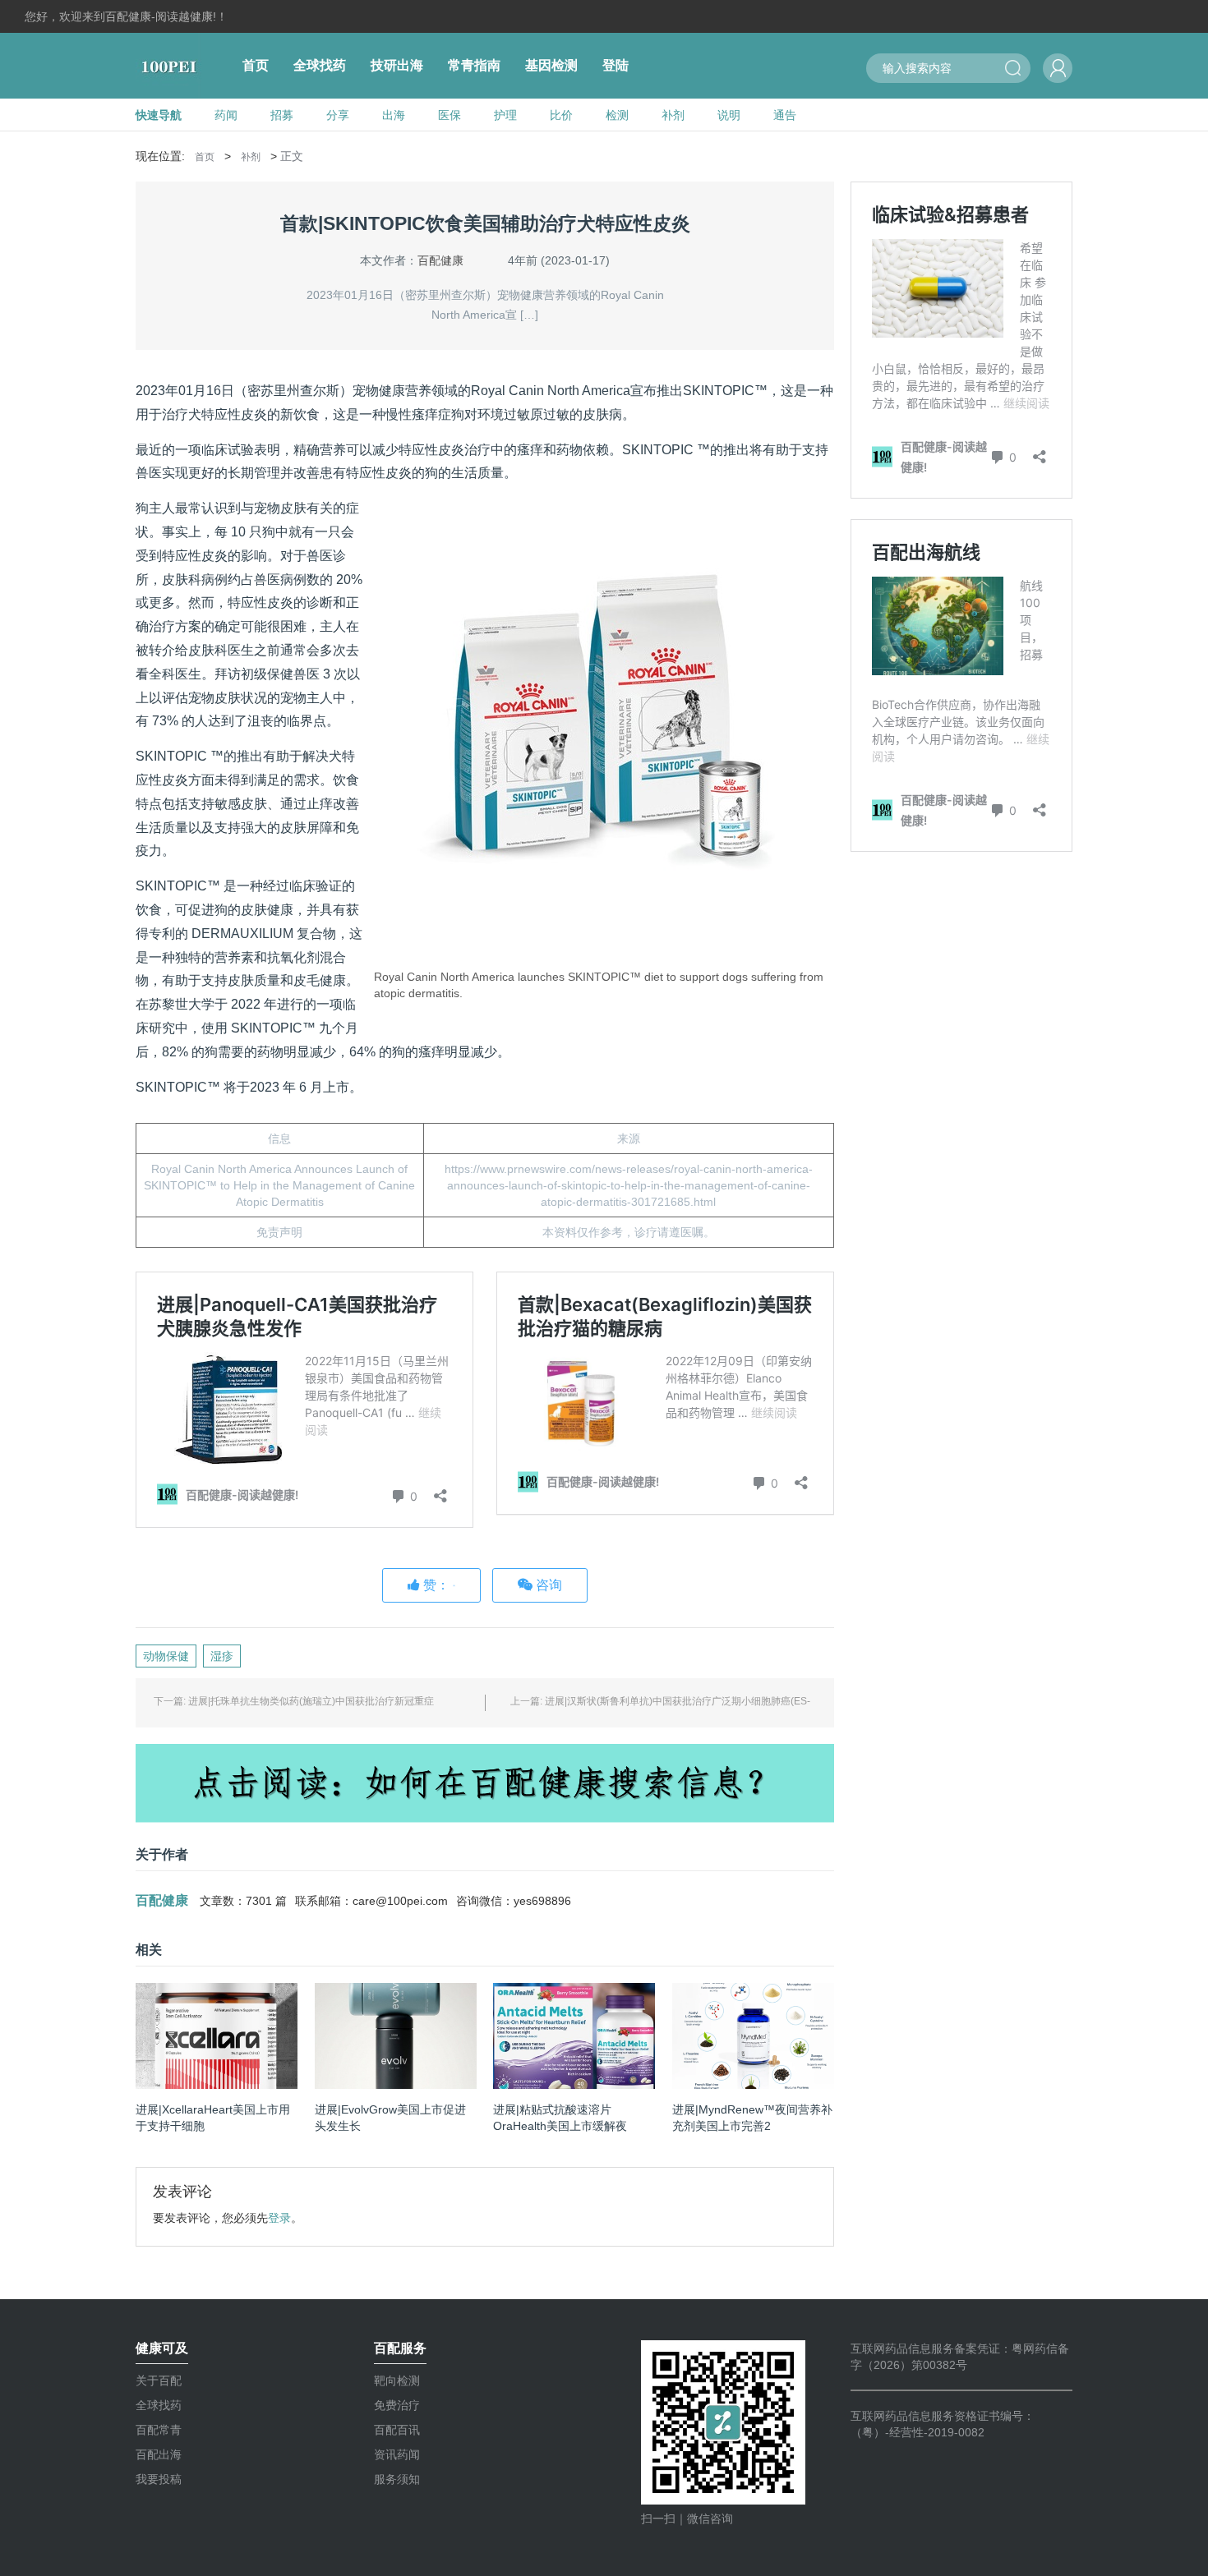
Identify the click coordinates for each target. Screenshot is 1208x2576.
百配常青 (159, 2430)
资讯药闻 (397, 2454)
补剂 (673, 115)
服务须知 (397, 2479)
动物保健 (166, 1656)
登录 (279, 2218)
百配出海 (159, 2454)
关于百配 (159, 2380)
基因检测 (551, 65)
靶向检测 (397, 2380)
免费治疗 (397, 2405)
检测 (617, 115)
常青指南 (474, 65)
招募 (282, 115)
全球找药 (320, 65)
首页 (256, 65)
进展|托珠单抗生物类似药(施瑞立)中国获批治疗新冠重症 (311, 1701)
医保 (450, 115)
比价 (561, 115)
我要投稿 (159, 2479)
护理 (505, 115)
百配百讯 (397, 2430)
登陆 (616, 65)
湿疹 (222, 1656)
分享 (338, 115)
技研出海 (397, 65)
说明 (729, 115)
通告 (785, 115)
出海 (394, 115)
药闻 (226, 115)
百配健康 (440, 260)
